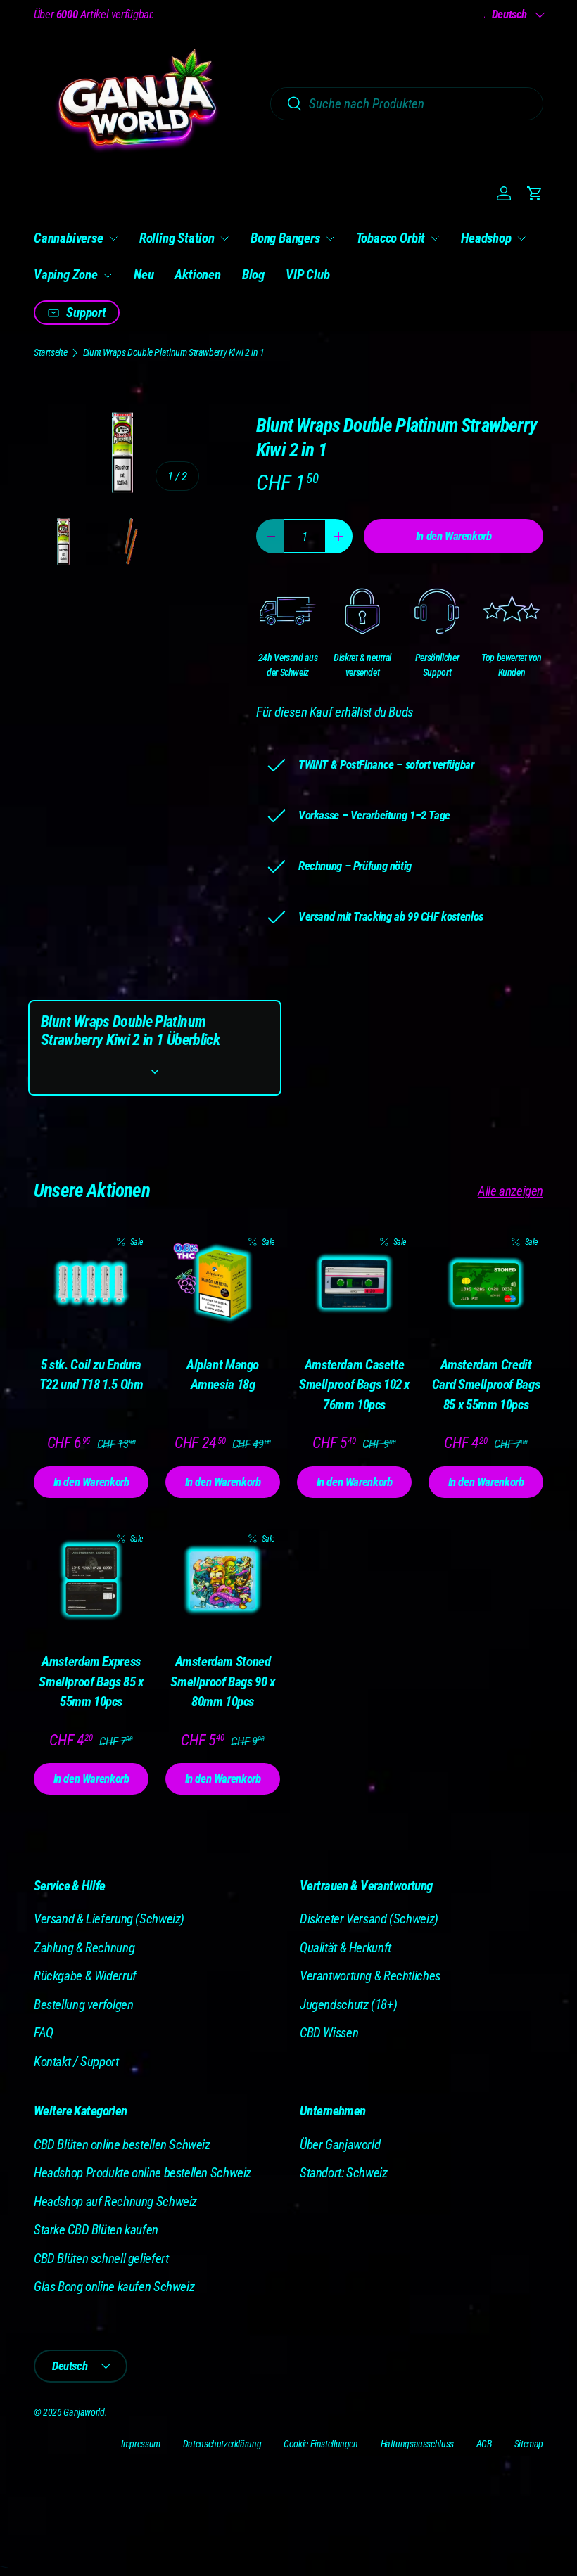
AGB (484, 2444)
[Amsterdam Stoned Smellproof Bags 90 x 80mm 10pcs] (223, 1581)
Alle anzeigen (511, 1191)
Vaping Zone (66, 275)
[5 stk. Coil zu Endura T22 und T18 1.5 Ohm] (91, 1284)
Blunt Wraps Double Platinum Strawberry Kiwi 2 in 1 (174, 352)
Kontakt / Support (76, 2062)
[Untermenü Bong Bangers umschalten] (330, 238)
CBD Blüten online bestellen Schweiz (122, 2145)
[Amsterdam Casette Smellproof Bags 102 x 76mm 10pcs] (354, 1284)
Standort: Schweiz (344, 2173)
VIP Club (307, 275)
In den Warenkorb (454, 536)
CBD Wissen (329, 2033)
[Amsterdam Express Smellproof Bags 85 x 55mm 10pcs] (91, 1581)
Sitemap (529, 2444)
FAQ (44, 2033)
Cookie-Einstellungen (321, 2444)
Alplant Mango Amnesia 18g (223, 1375)
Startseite (50, 352)
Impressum (141, 2444)
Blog (253, 275)
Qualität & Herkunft (345, 1948)
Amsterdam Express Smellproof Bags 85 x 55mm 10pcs (91, 1681)
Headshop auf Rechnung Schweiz (115, 2202)
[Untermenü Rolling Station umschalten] (224, 238)
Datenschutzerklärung (222, 2444)
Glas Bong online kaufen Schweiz (114, 2287)
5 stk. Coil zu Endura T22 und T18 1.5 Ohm (91, 1375)
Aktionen (197, 275)
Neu (144, 275)
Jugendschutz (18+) (348, 2005)
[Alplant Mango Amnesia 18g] (223, 1284)
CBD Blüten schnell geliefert (101, 2258)
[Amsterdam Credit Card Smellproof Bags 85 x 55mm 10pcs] (486, 1284)
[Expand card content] (155, 1072)
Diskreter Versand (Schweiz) (369, 1919)
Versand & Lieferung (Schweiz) (109, 1919)
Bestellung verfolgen (83, 2005)
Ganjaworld (84, 2412)
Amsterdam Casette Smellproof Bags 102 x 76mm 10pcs (354, 1385)
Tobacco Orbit (391, 238)
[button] (535, 193)
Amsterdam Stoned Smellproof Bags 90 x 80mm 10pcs (222, 1681)
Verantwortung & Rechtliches (370, 1976)
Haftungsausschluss (417, 2444)
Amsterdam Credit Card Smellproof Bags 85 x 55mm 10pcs (486, 1385)
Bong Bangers (285, 238)
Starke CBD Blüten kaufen (96, 2230)
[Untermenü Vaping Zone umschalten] (108, 276)
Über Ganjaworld (340, 2145)
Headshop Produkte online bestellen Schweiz (142, 2173)
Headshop (486, 238)
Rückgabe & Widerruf (85, 1976)
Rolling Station (177, 238)
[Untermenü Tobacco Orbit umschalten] (435, 238)
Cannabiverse (69, 238)
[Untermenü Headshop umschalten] (521, 238)
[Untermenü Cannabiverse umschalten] (113, 238)
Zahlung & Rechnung (84, 1948)
